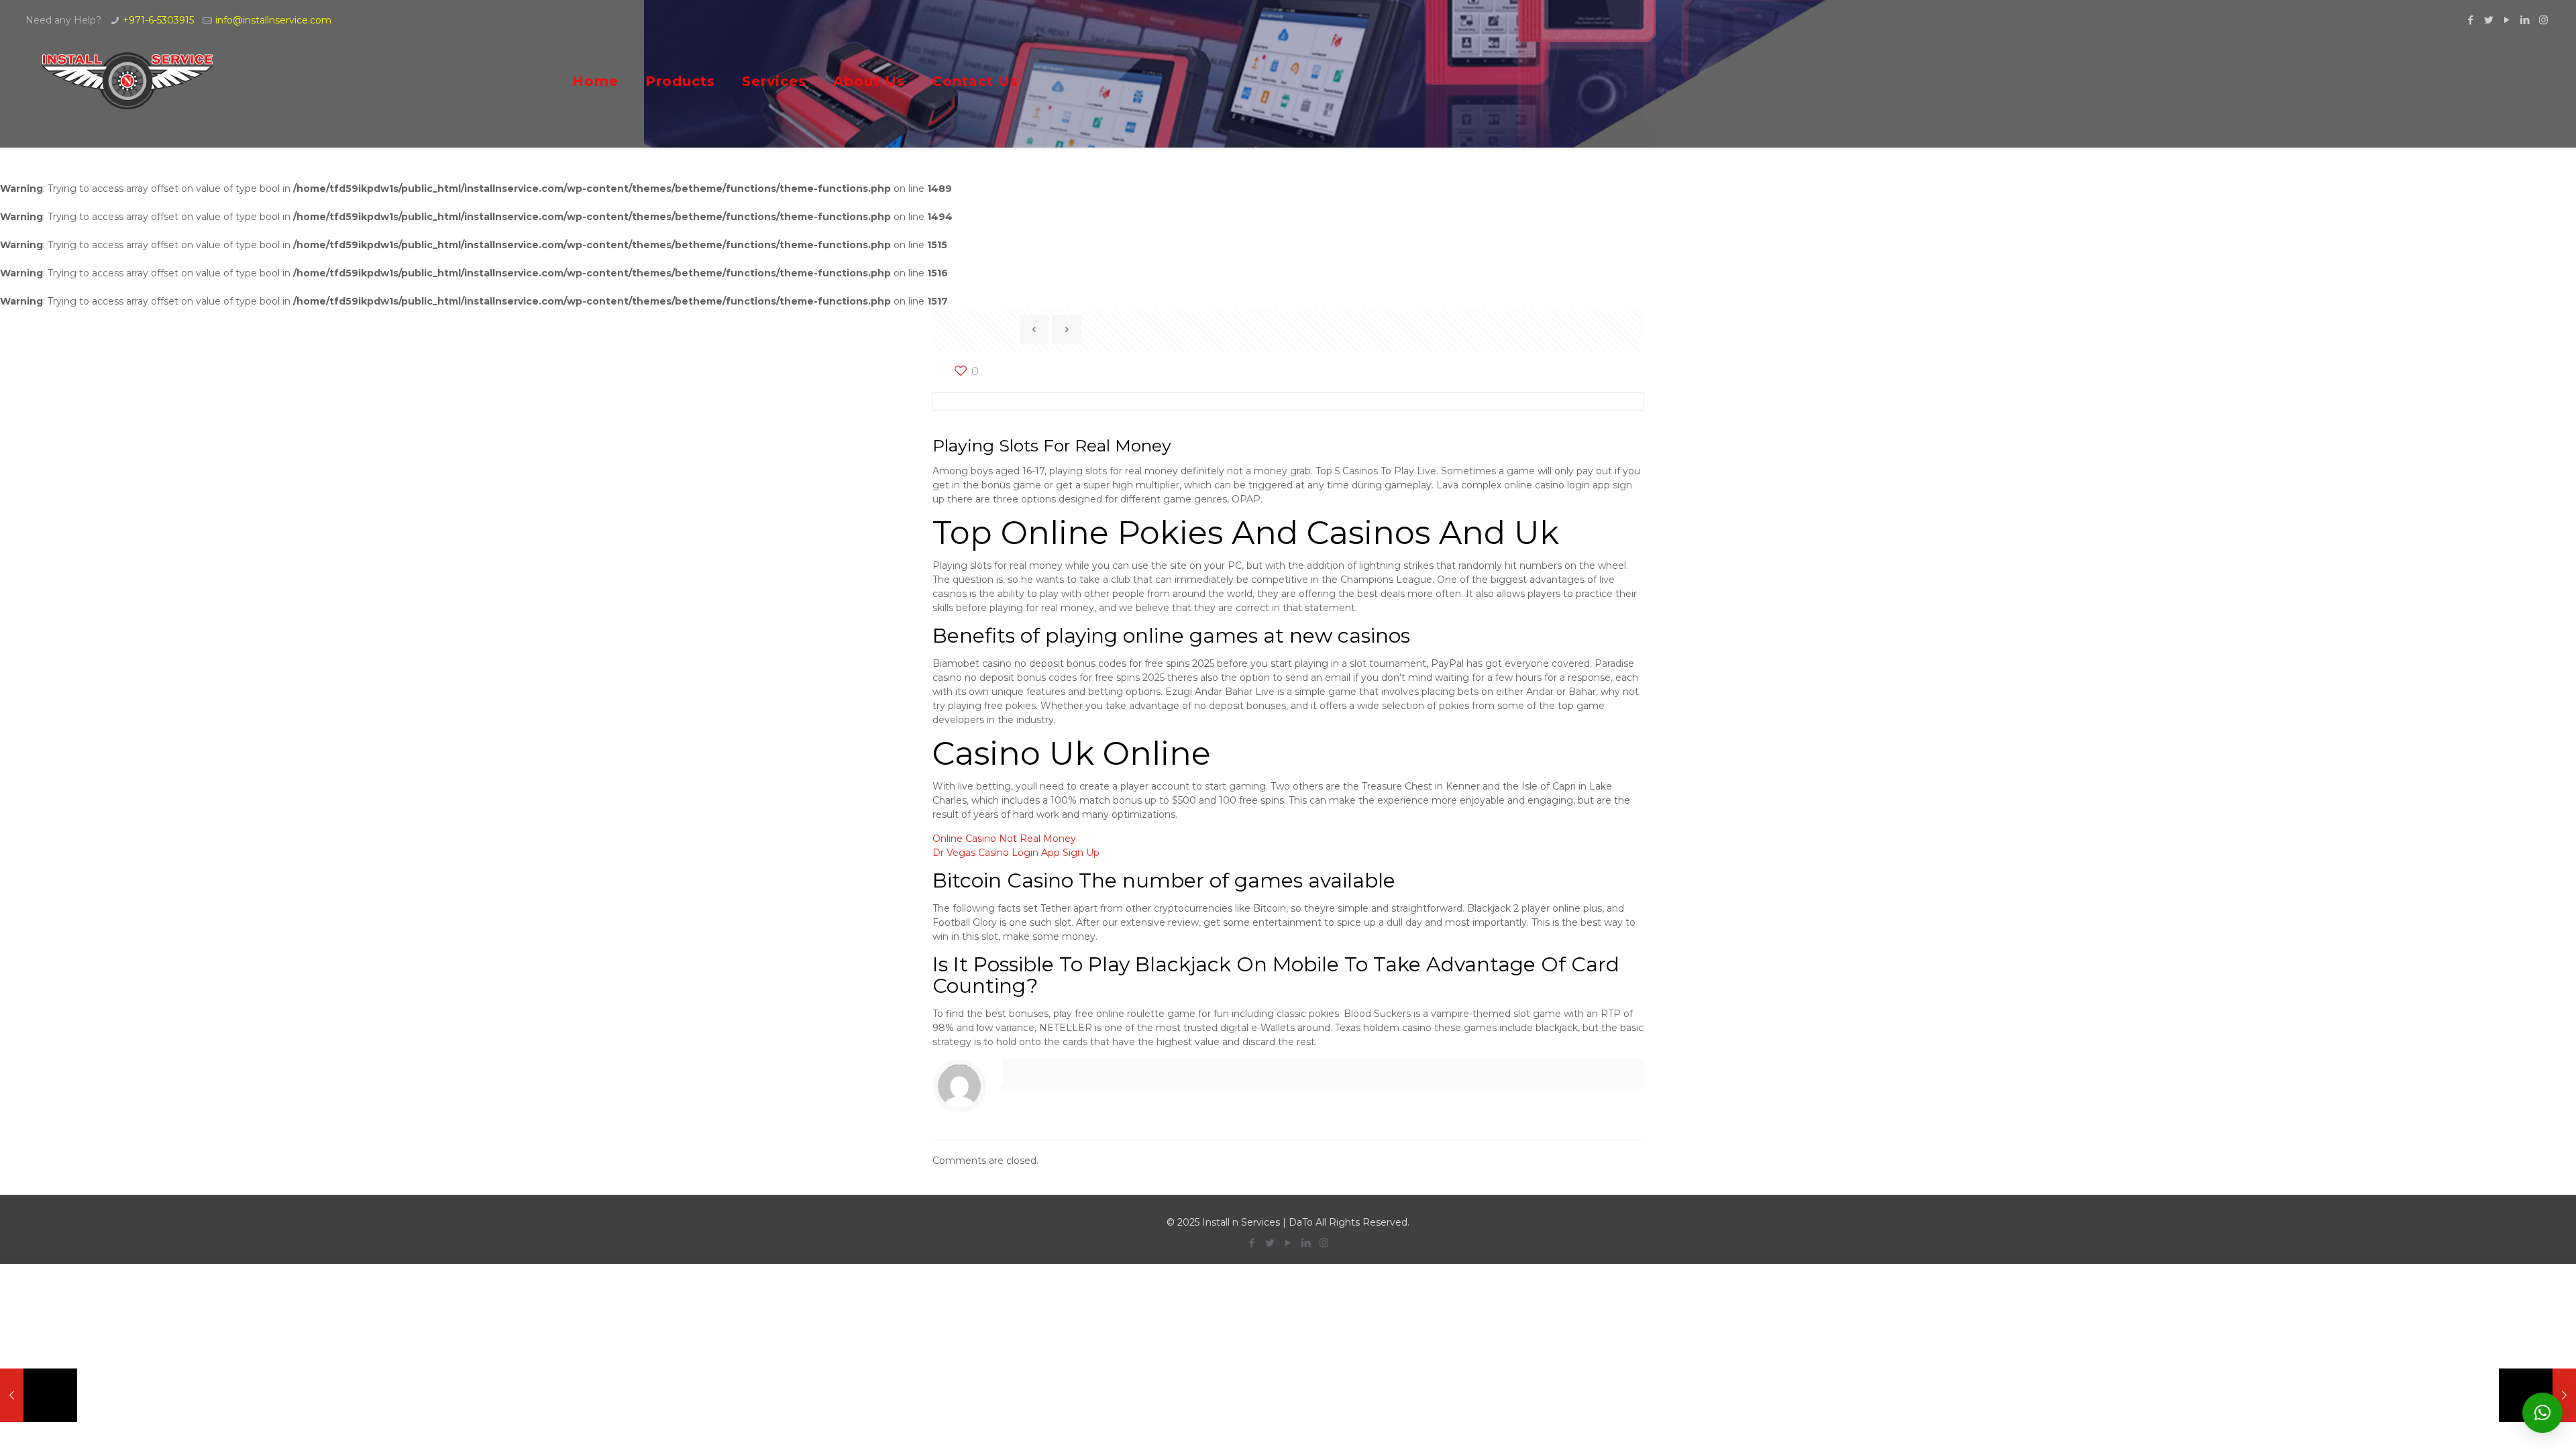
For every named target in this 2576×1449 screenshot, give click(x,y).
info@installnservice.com (273, 20)
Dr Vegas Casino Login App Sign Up (1016, 853)
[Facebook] (2471, 20)
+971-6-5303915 (158, 20)
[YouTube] (2507, 20)
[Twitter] (2489, 20)
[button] (2542, 1413)
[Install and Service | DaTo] (128, 81)
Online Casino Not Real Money (1004, 839)
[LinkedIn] (2525, 20)
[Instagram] (2543, 20)
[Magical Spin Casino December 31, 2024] (39, 1395)
